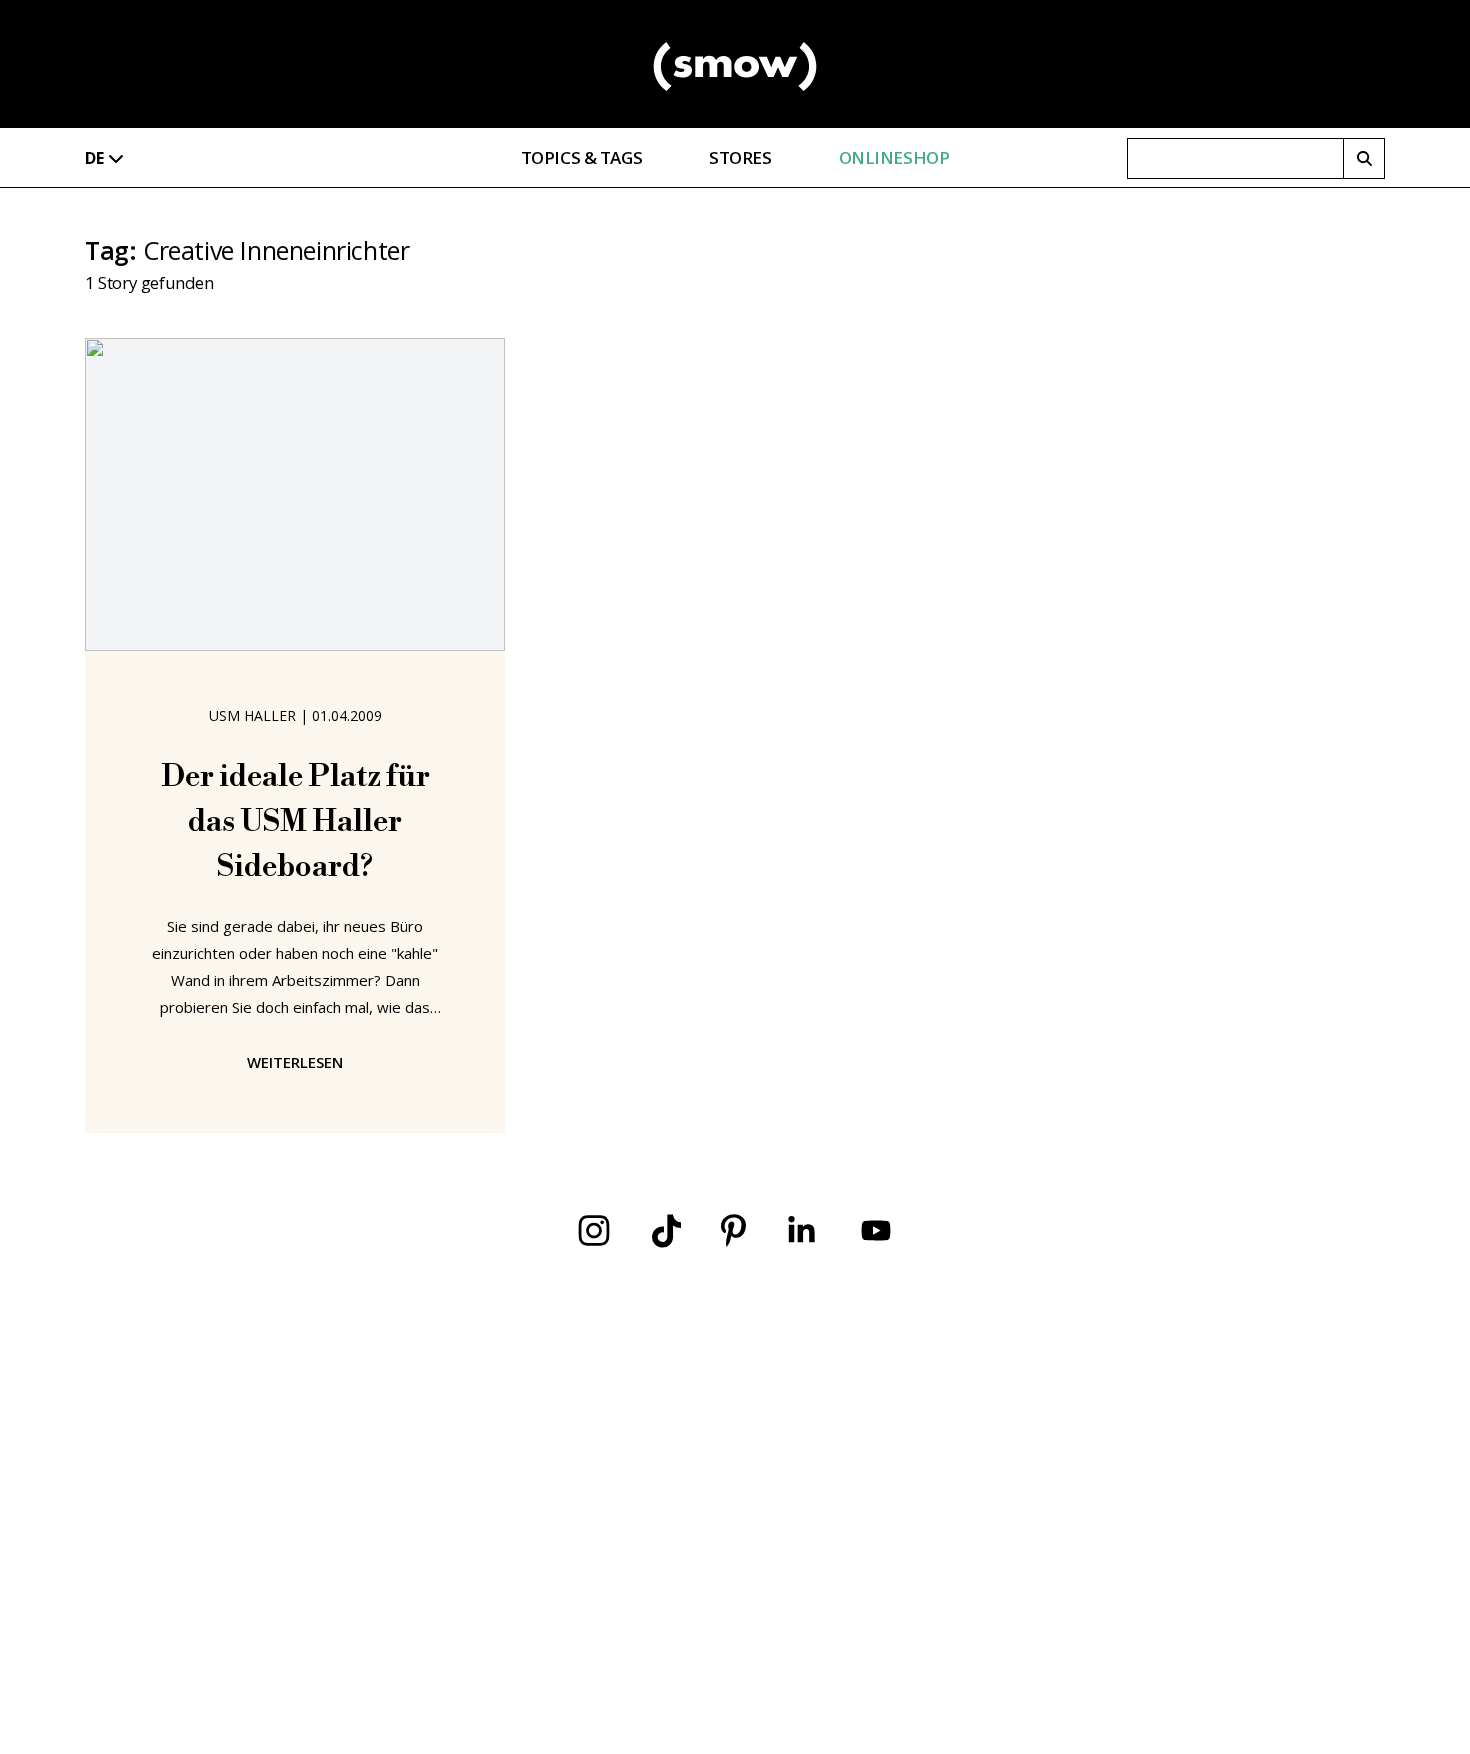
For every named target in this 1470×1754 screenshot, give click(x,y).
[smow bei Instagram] (594, 1230)
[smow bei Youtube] (876, 1230)
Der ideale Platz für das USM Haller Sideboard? (295, 822)
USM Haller (252, 715)
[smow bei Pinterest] (733, 1230)
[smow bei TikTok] (666, 1231)
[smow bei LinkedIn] (801, 1231)
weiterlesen (295, 1062)
